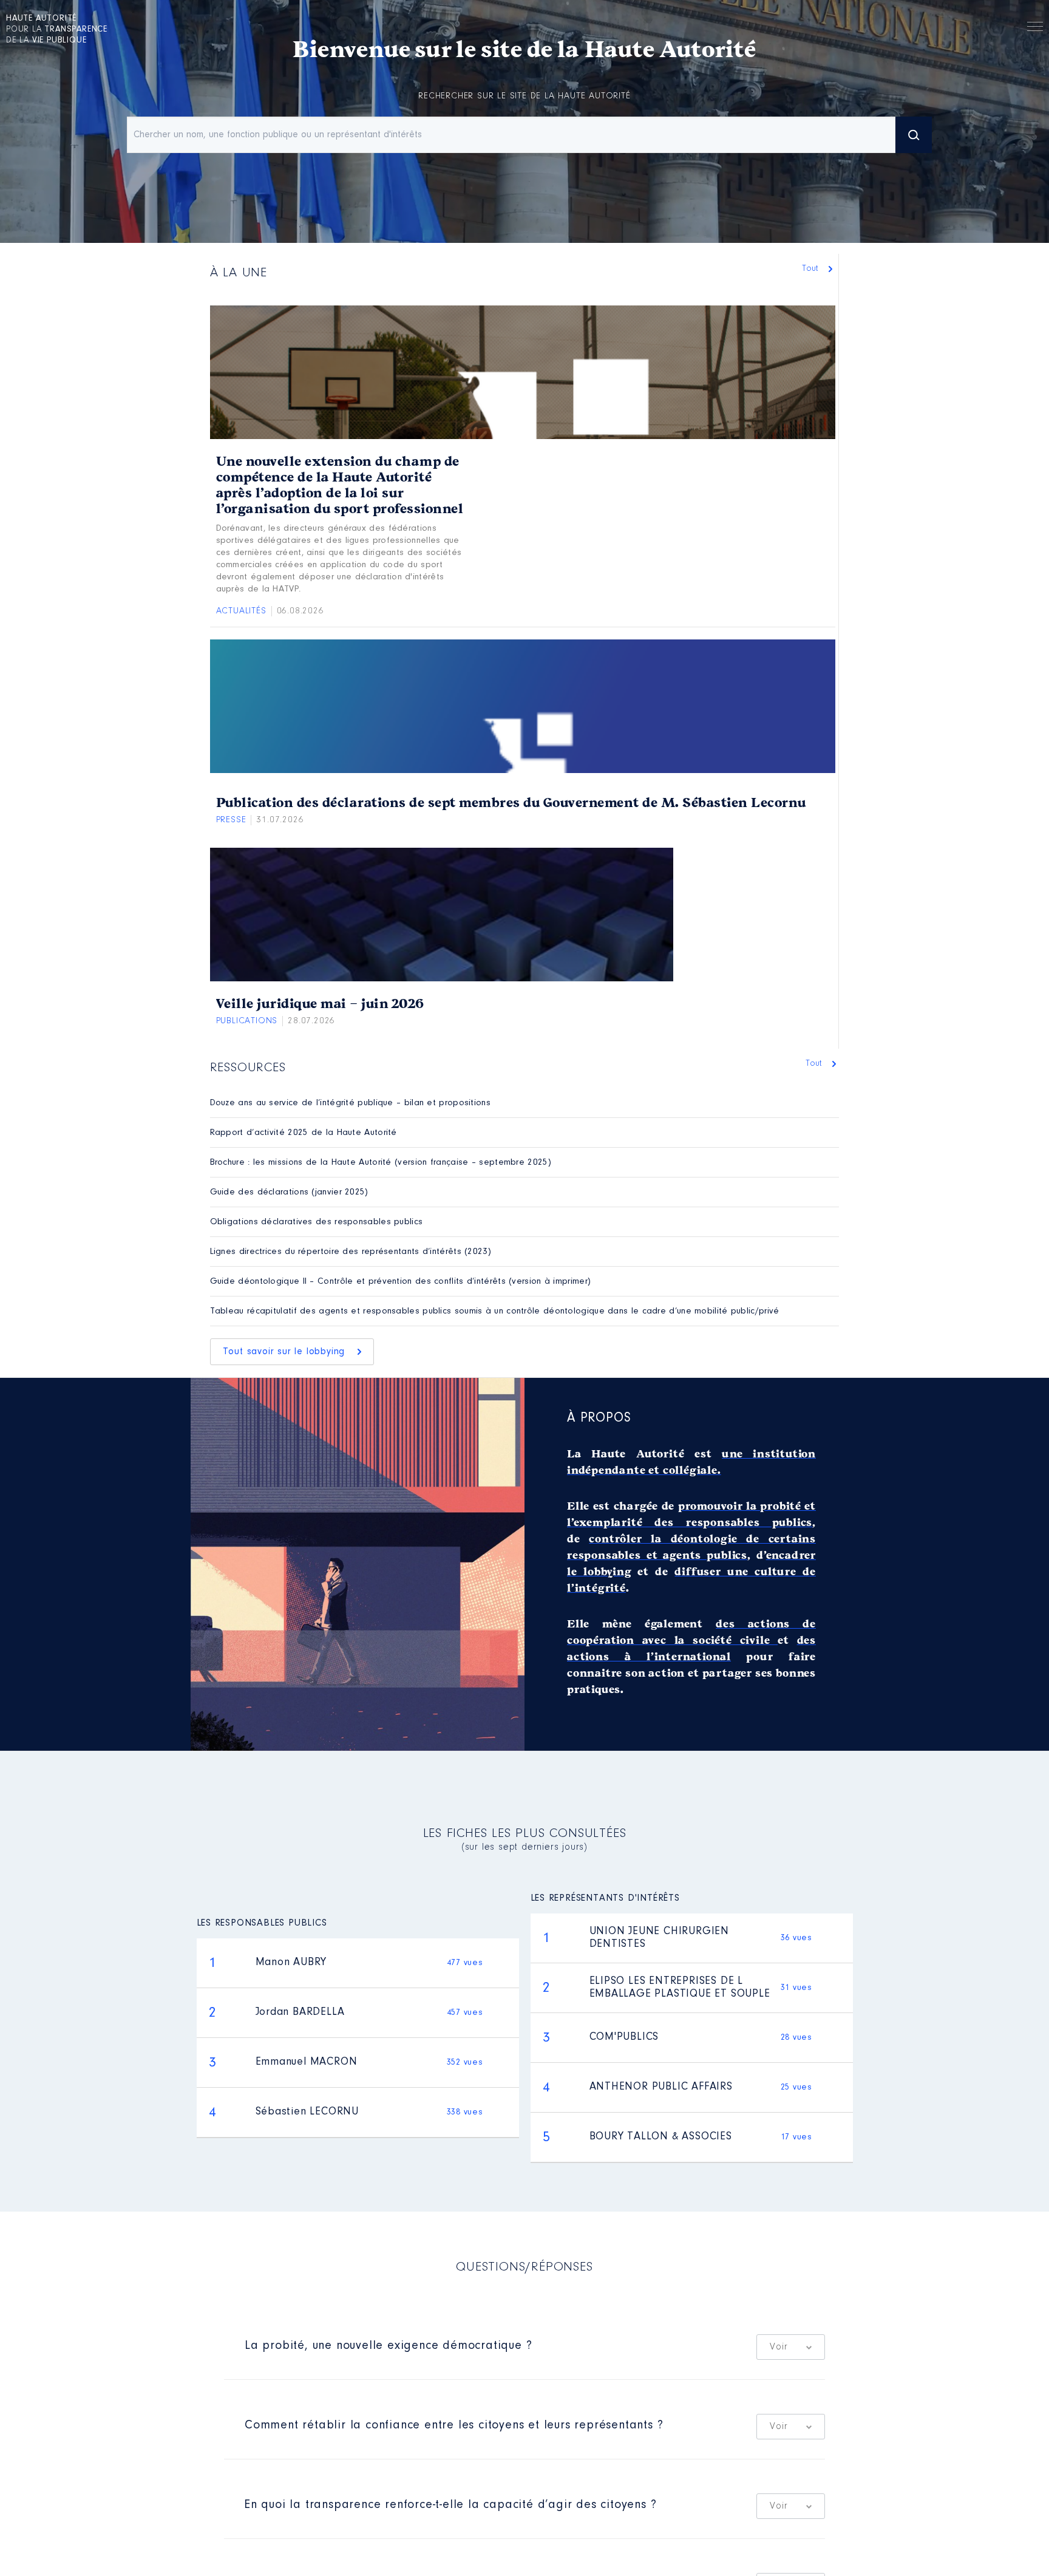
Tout (812, 269)
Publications (247, 1021)
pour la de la (57, 30)
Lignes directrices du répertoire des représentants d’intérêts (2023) (351, 1252)
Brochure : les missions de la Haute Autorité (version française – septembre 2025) (381, 1163)
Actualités (241, 611)
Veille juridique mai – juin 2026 (320, 1004)
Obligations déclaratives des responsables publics (317, 1222)
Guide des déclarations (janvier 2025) (289, 1192)
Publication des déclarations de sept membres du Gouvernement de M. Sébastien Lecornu (511, 803)
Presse (231, 820)
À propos (599, 1419)
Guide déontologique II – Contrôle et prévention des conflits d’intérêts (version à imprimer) (401, 1282)
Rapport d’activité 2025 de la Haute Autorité (304, 1133)
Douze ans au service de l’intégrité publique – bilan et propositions (350, 1103)
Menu (1035, 29)
